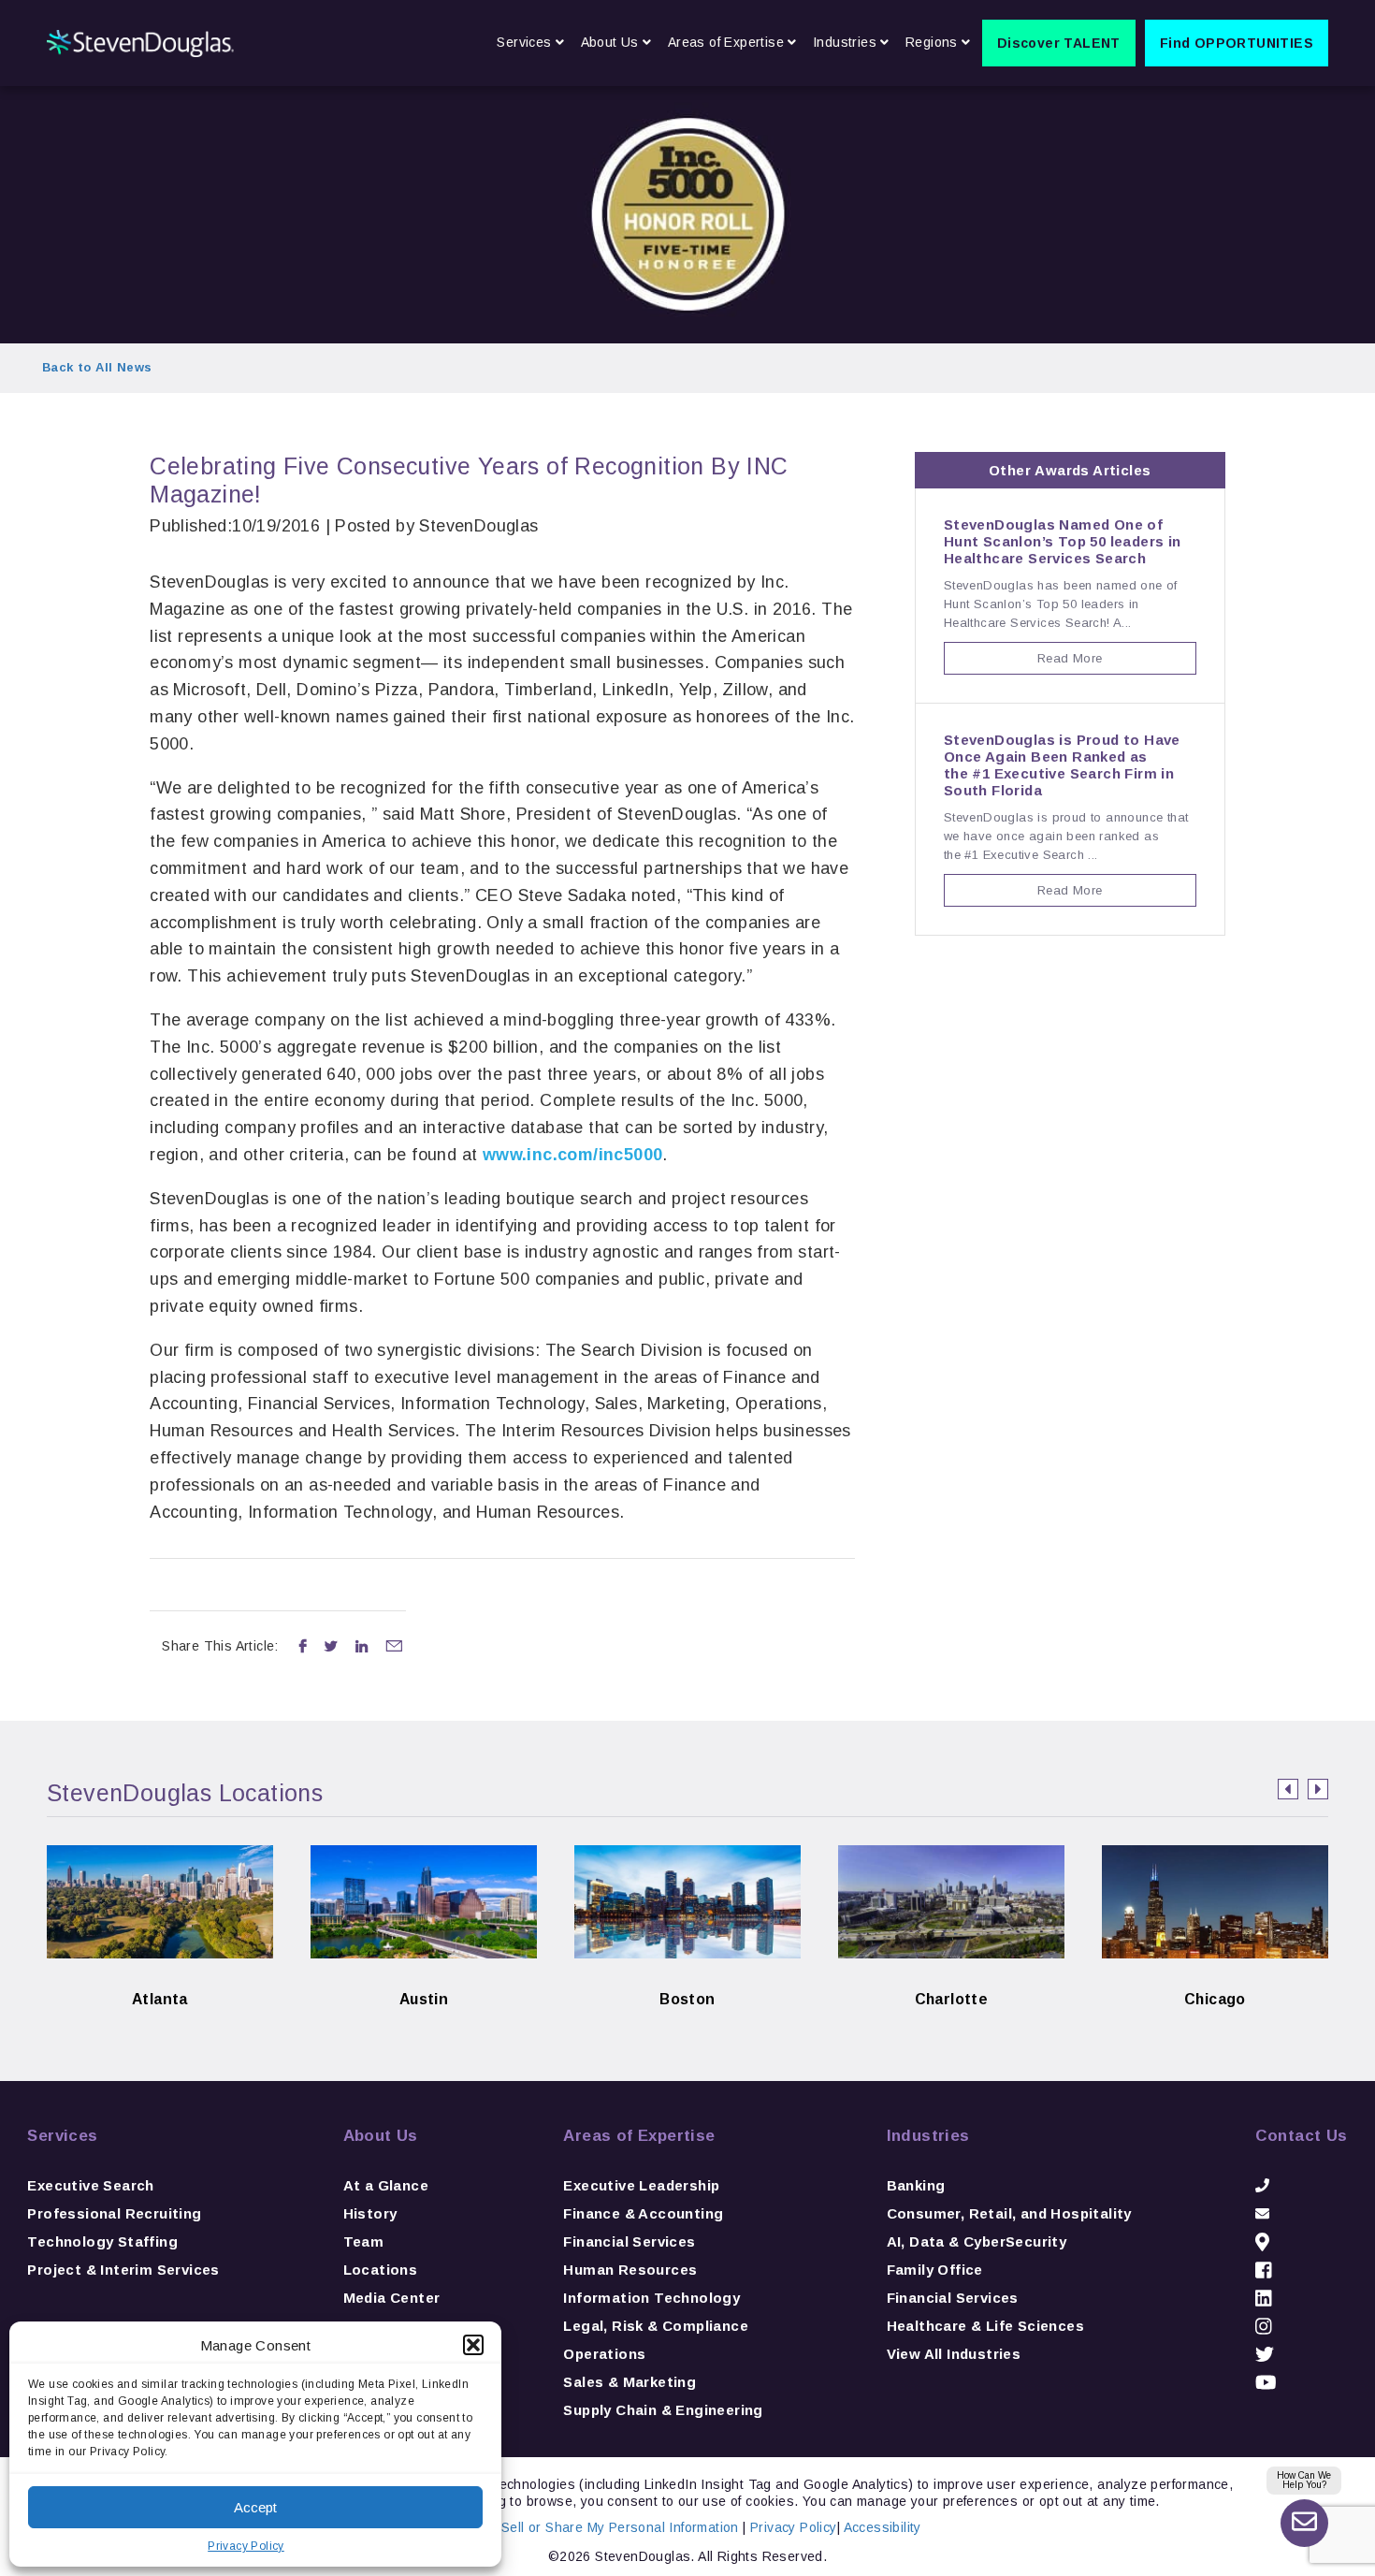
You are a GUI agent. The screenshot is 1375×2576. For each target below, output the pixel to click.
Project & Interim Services (123, 2270)
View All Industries (954, 2354)
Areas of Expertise (639, 2136)
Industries (928, 2136)
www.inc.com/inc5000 (573, 1155)
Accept (255, 2507)
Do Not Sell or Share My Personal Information (596, 2527)
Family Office (935, 2270)
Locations (381, 2270)
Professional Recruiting (114, 2213)
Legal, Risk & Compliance (656, 2326)
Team (364, 2241)
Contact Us (1302, 2136)
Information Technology (651, 2298)
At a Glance (386, 2185)
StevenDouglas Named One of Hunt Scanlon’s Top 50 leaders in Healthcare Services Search (1063, 541)
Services (62, 2136)
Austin (424, 1970)
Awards (1062, 470)
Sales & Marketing (630, 2382)
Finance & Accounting (643, 2213)
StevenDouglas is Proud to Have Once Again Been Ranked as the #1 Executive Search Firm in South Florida (1062, 765)
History (370, 2213)
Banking (916, 2185)
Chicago (1215, 1970)
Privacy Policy (246, 2546)
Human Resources (630, 2270)
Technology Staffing (102, 2241)
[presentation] (1288, 1789)
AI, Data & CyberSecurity (977, 2241)
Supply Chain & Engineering (663, 2410)
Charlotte (952, 1970)
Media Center (392, 2298)
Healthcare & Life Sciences (985, 2326)
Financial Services (629, 2241)
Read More (1070, 658)
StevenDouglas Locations (185, 1793)
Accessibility (883, 2527)
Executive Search (90, 2185)
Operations (604, 2354)
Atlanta (159, 1970)
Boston (688, 1970)
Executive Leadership (641, 2185)
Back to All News (97, 367)
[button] (473, 2345)
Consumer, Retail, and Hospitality (1009, 2213)
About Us (381, 2136)
